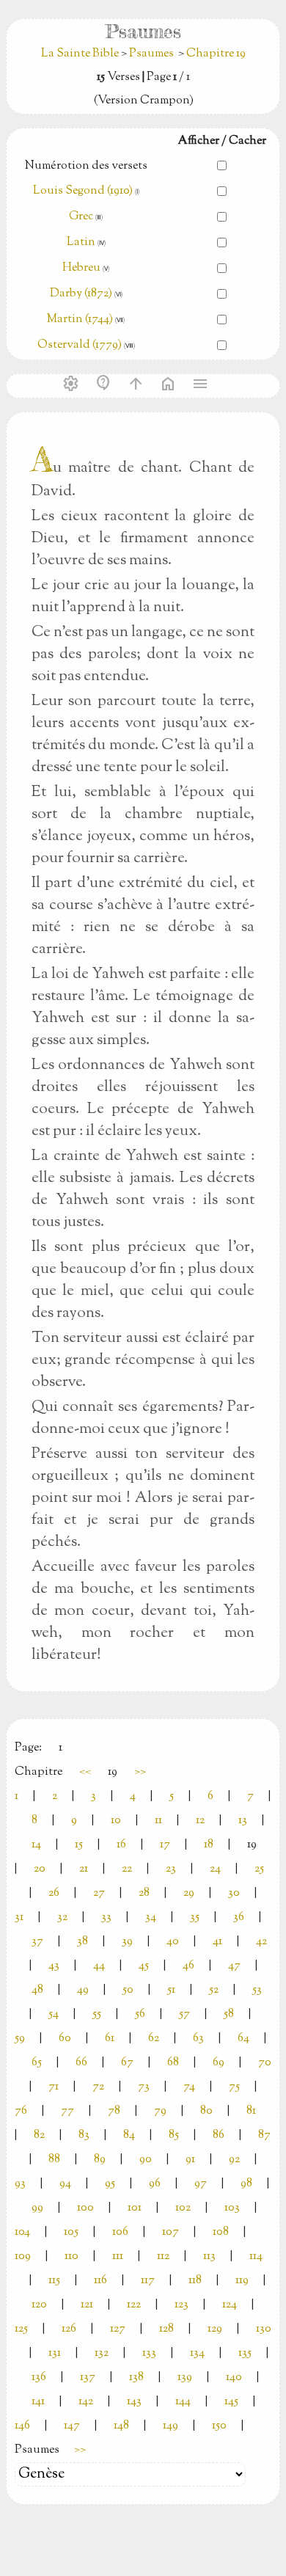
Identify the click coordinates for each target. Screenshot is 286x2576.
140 (234, 2378)
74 (189, 2087)
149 (170, 2426)
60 (65, 2039)
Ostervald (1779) (80, 345)
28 (144, 1893)
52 (214, 1990)
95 (110, 2184)
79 (160, 2111)
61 (110, 2039)
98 (246, 2184)
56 (140, 2014)
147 (72, 2426)
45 (144, 1966)
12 (200, 1821)
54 (54, 2014)
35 (195, 1918)
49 (83, 1990)
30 (234, 1893)
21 (84, 1869)
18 (209, 1845)
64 (243, 2039)
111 (118, 2256)
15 (79, 1845)
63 (198, 2039)
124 (230, 2305)
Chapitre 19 (216, 54)
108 (221, 2232)
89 (100, 2160)
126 (69, 2329)
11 (158, 1821)
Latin (81, 242)
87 (264, 2135)
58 (229, 2014)
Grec (81, 217)
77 (67, 2111)
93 (20, 2184)
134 (197, 2353)
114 (256, 2256)
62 (154, 2039)
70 (265, 2063)
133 (149, 2353)
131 (55, 2353)
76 (21, 2111)
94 (65, 2184)
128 (166, 2329)
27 (99, 1893)
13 (243, 1821)
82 (39, 2135)
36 (239, 1918)
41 (217, 1942)
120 (39, 2305)
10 (116, 1821)
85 (174, 2135)
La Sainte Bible (81, 54)
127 (118, 2329)
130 (264, 2329)
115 (54, 2281)
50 (128, 1990)
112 (163, 2256)
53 (257, 1990)
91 (190, 2160)
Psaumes (151, 54)
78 (114, 2111)
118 (195, 2281)
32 (62, 1918)
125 (21, 2329)
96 (155, 2184)
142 (86, 2402)
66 (81, 2063)
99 (37, 2208)
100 (85, 2208)
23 (171, 1869)
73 (144, 2087)
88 (54, 2160)
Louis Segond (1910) (83, 191)
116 (100, 2281)
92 (234, 2160)
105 (71, 2232)
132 (102, 2353)
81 (251, 2111)
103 (232, 2208)
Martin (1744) (80, 320)
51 (171, 1990)
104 (22, 2232)
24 (215, 1869)
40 (173, 1942)
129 (215, 2329)
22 (127, 1869)
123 (181, 2305)
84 (129, 2135)
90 (146, 2160)
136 (39, 2378)
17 (165, 1845)
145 (231, 2402)
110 (71, 2256)
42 (261, 1942)
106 (120, 2232)
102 (183, 2208)
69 (219, 2063)
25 (259, 1869)
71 (54, 2087)
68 (173, 2063)
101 (135, 2208)
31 (19, 1918)
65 (37, 2063)
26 (54, 1893)
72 (98, 2087)
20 (40, 1869)
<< (85, 1772)
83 (84, 2135)
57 (184, 2014)
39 (127, 1942)
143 (134, 2402)
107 (170, 2232)
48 (37, 1990)
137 (88, 2378)
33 (106, 1918)
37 (37, 1942)
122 (134, 2305)
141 (38, 2402)
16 (121, 1845)
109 (23, 2256)
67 (127, 2063)
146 (22, 2426)
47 (234, 1966)
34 (151, 1918)
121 (87, 2305)
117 (148, 2281)
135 (245, 2353)
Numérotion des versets (86, 166)
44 (99, 1966)
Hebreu (81, 268)
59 (20, 2039)
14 (36, 1845)
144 (183, 2402)
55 (97, 2014)
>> (140, 1772)
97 (201, 2184)
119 (242, 2281)
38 (82, 1942)
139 (185, 2378)
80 (206, 2111)
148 (121, 2426)
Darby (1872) (81, 294)
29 (189, 1893)
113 (209, 2256)
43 (54, 1966)
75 (234, 2087)
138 (136, 2378)
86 (219, 2135)
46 (188, 1966)
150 (219, 2426)
